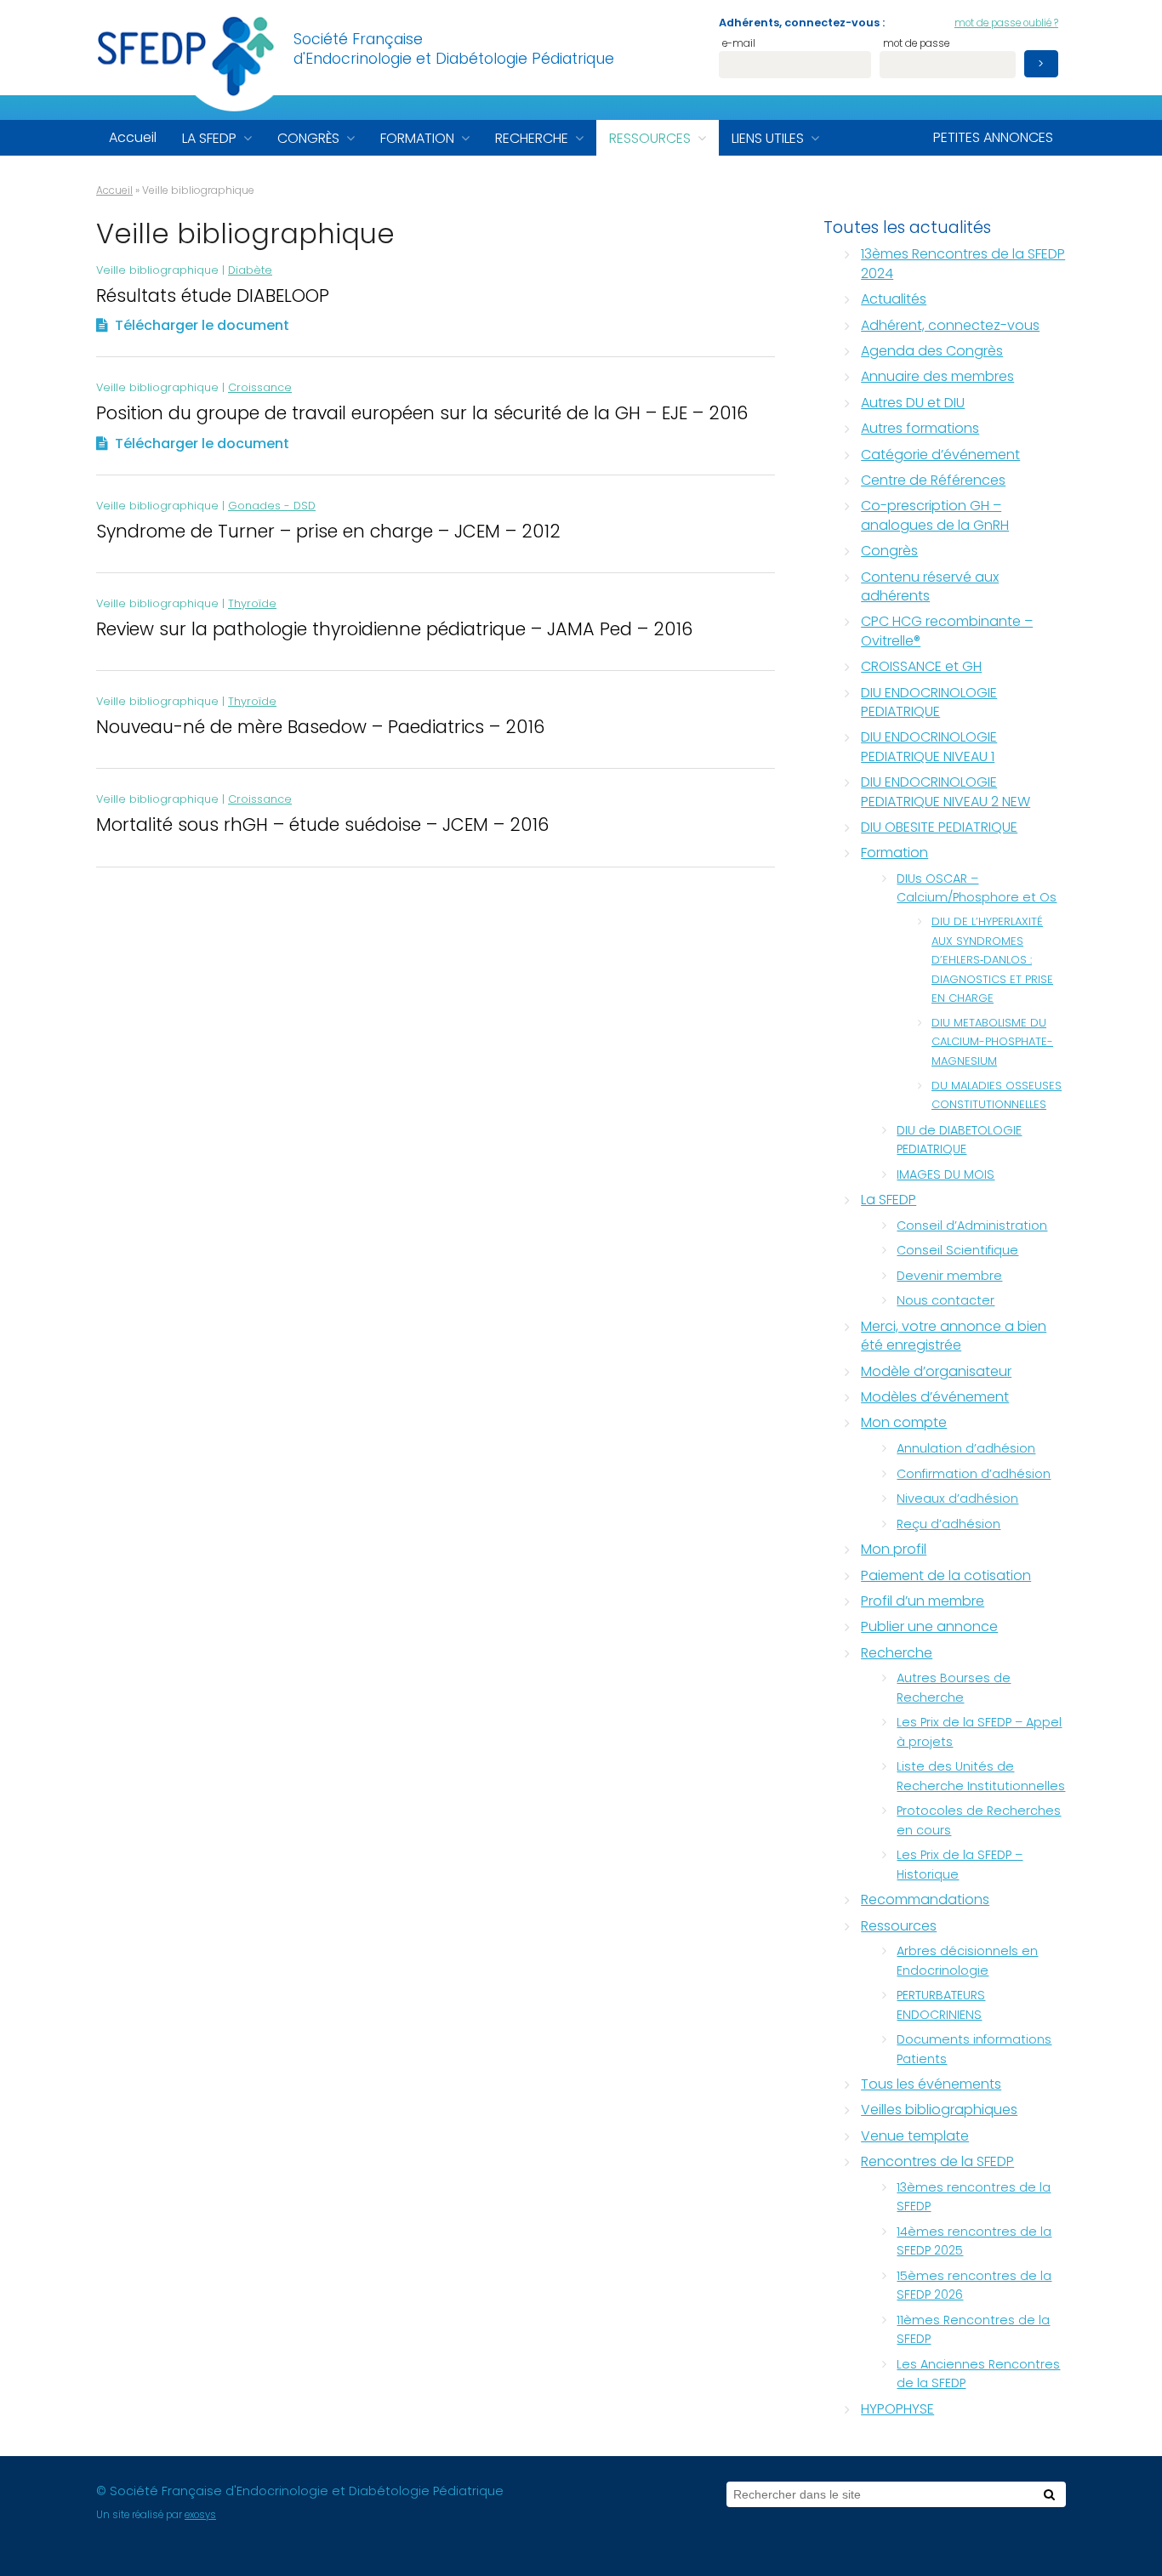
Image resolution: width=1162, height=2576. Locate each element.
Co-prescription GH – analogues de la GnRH (935, 515)
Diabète (250, 270)
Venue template (915, 2136)
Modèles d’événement (935, 1397)
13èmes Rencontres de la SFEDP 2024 (963, 263)
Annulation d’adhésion (966, 1448)
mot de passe (916, 45)
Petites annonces (993, 137)
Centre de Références (933, 480)
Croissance (260, 387)
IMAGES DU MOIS (946, 1174)
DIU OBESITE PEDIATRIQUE (939, 827)
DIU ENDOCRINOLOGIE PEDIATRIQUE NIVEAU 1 (929, 746)
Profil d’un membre (923, 1601)
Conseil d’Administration (972, 1225)
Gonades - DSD (272, 506)
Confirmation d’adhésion (974, 1474)
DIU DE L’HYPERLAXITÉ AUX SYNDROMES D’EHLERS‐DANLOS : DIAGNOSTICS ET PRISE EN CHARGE (992, 960)
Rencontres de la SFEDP (937, 2161)
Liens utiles (768, 138)
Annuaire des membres (937, 376)
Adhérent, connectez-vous (950, 325)
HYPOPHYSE (897, 2409)
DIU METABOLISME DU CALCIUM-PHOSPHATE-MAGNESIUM (992, 1042)
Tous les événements (931, 2084)
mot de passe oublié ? (1006, 23)
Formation (417, 138)
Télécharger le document (202, 325)
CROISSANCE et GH (921, 666)
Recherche (532, 138)
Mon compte (904, 1422)
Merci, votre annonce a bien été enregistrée (954, 1336)
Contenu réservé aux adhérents (930, 586)
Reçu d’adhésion (948, 1524)
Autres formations (920, 428)
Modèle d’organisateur (936, 1371)
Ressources (650, 138)
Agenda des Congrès (932, 351)
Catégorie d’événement (940, 455)
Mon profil (894, 1549)
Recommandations (925, 1899)
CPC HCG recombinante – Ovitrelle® (947, 631)
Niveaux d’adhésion (957, 1498)
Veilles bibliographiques (939, 2110)
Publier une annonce (929, 1626)
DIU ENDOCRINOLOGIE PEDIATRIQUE (929, 702)
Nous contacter (946, 1300)
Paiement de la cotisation (946, 1575)
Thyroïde (252, 603)
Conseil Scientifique (957, 1250)
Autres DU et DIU (913, 403)
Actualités (894, 299)
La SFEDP (209, 138)
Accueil (133, 137)
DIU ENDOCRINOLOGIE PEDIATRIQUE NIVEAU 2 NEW (946, 791)
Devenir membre (949, 1276)
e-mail (739, 45)
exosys (200, 2515)
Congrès (308, 138)
